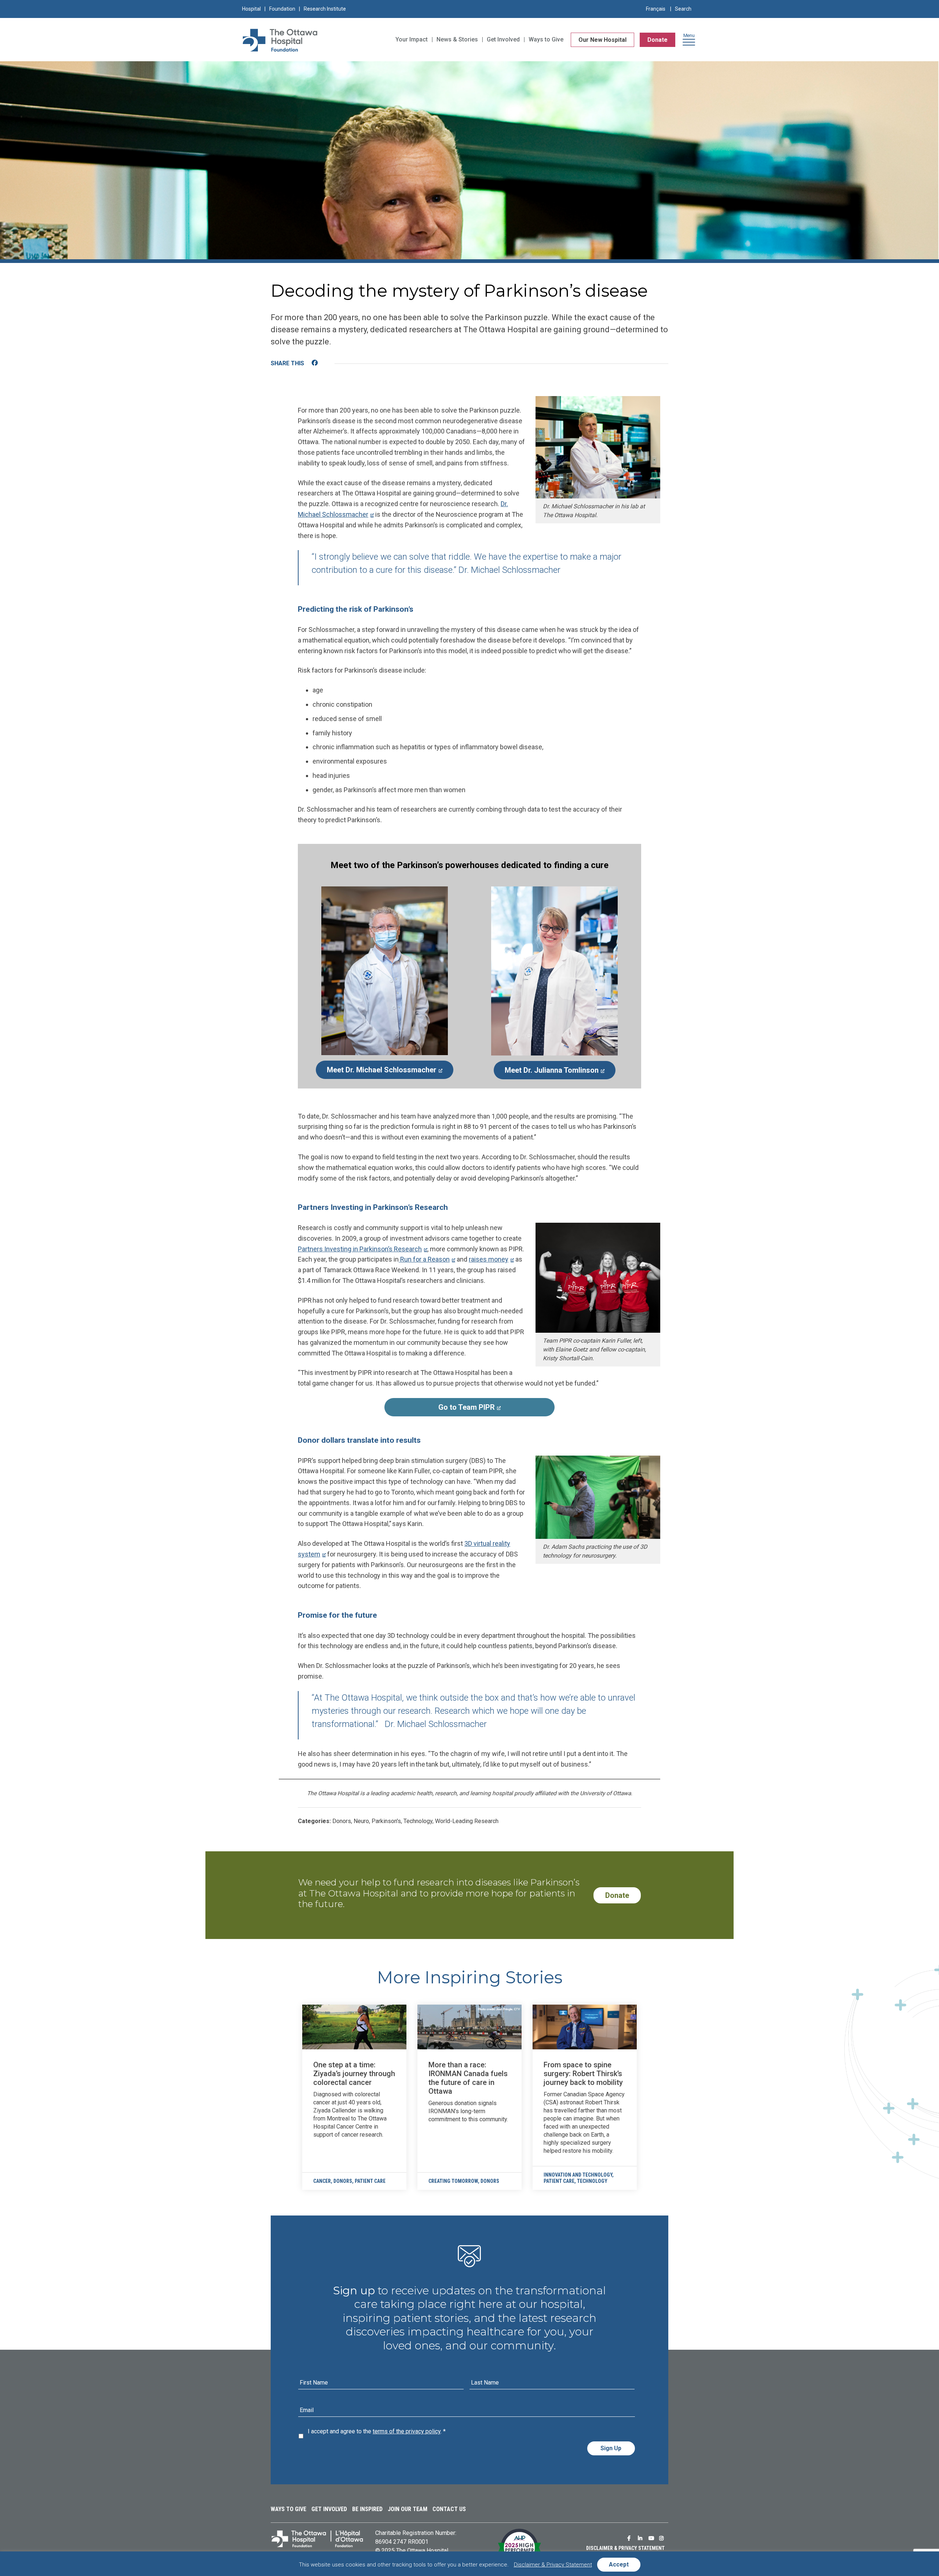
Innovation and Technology (578, 2175)
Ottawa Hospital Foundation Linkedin (642, 2538)
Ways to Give (288, 2509)
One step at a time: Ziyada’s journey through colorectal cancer (354, 2074)
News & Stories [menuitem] (457, 39)
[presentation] (354, 2027)
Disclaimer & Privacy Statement (625, 2548)
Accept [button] (619, 2564)
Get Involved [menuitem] (503, 39)
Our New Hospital (602, 40)
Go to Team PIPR (440, 1410)
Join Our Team (408, 2509)
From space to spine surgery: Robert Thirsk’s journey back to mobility (583, 2074)
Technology (592, 2181)
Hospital (251, 9)
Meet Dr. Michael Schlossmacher (376, 1072)
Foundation (282, 9)
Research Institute (325, 9)
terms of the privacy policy (407, 2431)
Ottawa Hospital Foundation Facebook (631, 2538)
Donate (657, 40)
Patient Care (370, 2181)
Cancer (322, 2181)
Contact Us (449, 2509)
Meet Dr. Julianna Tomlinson (546, 1073)
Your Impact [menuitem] (412, 39)
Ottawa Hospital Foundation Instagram (663, 2538)
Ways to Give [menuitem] (546, 39)
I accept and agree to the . (377, 2431)
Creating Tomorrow (453, 2181)
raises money (489, 1259)
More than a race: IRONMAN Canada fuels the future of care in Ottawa (468, 2078)
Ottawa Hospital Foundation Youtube (652, 2538)
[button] (689, 42)
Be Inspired (367, 2509)
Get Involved (329, 2509)
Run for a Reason (424, 1259)
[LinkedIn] (329, 364)
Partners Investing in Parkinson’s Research (360, 1249)
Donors (343, 2181)
